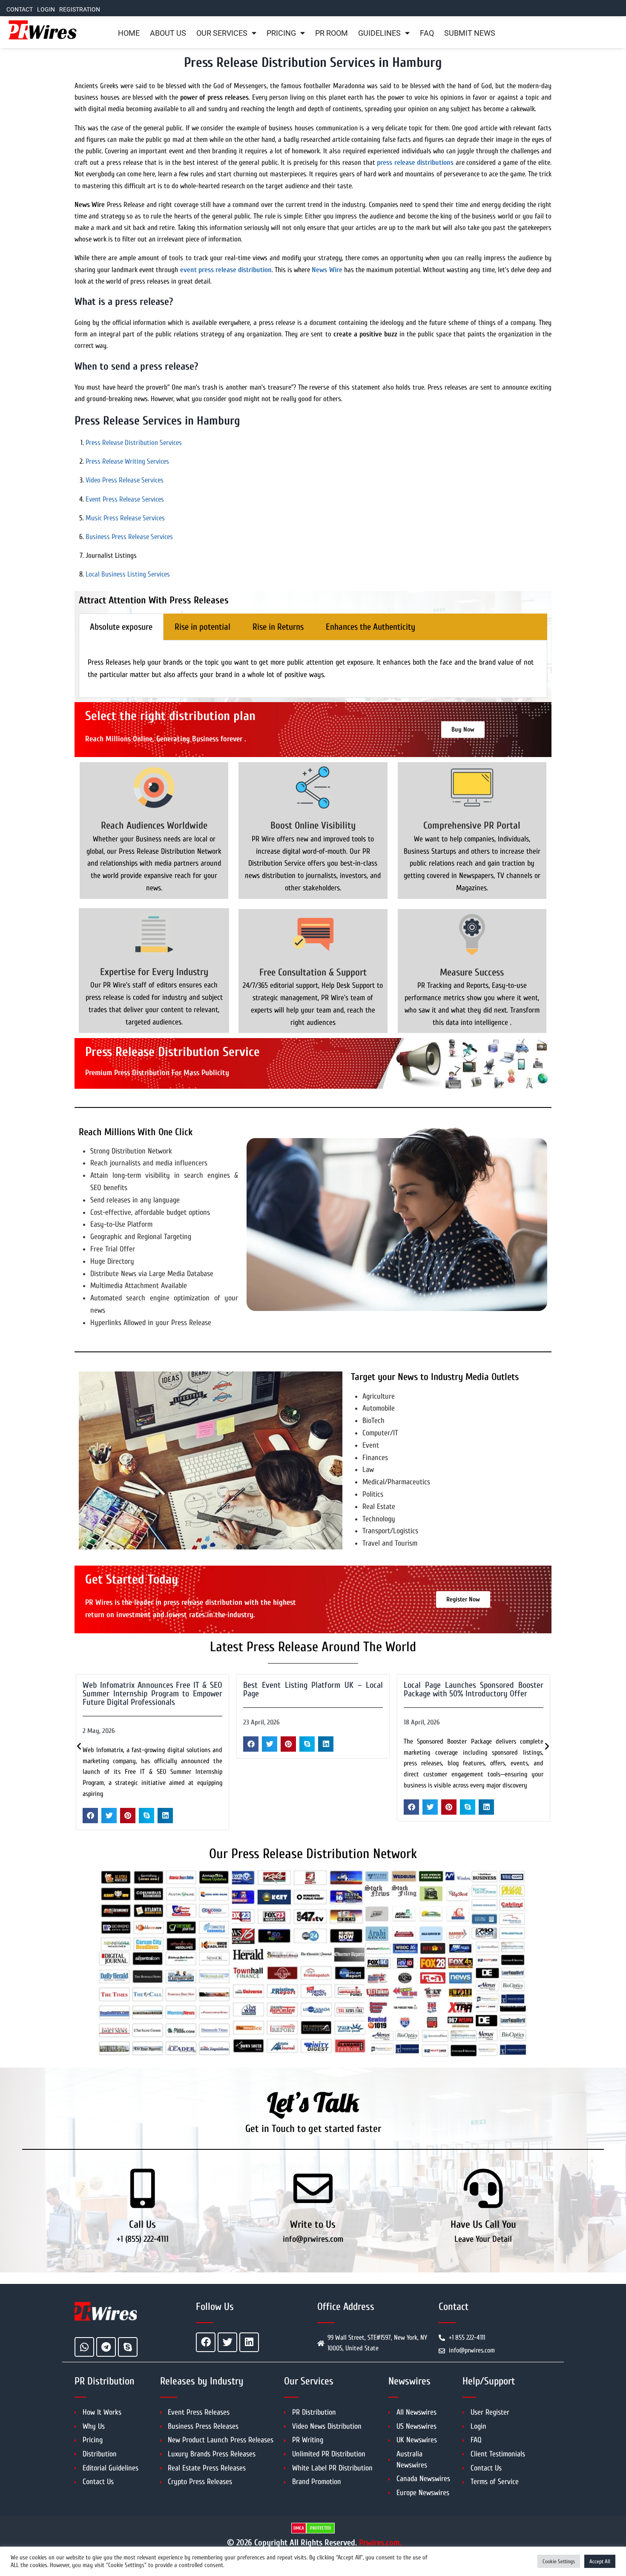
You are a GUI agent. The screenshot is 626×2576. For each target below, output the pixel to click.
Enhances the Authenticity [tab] (370, 627)
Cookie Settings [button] (559, 2561)
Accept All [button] (600, 2561)
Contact (20, 10)
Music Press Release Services (125, 518)
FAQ (427, 33)
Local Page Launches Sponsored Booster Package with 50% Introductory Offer (313, 1689)
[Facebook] (206, 2342)
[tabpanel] (313, 669)
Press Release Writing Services (127, 461)
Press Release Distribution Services (134, 443)
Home (129, 33)
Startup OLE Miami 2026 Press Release (467, 1685)
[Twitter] (227, 2342)
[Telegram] (106, 2347)
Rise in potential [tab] (202, 627)
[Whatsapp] (84, 2347)
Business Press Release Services (129, 537)
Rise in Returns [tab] (278, 627)
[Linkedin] (249, 2342)
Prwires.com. (380, 2543)
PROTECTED (320, 2528)
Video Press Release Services (125, 480)
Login (46, 10)
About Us (168, 33)
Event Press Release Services (125, 499)
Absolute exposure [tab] (121, 627)
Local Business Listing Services (128, 574)
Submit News (470, 33)
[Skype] (128, 2347)
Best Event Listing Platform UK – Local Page (152, 1689)
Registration (80, 10)
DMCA (299, 2528)
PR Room (332, 33)
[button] (90, 1744)
